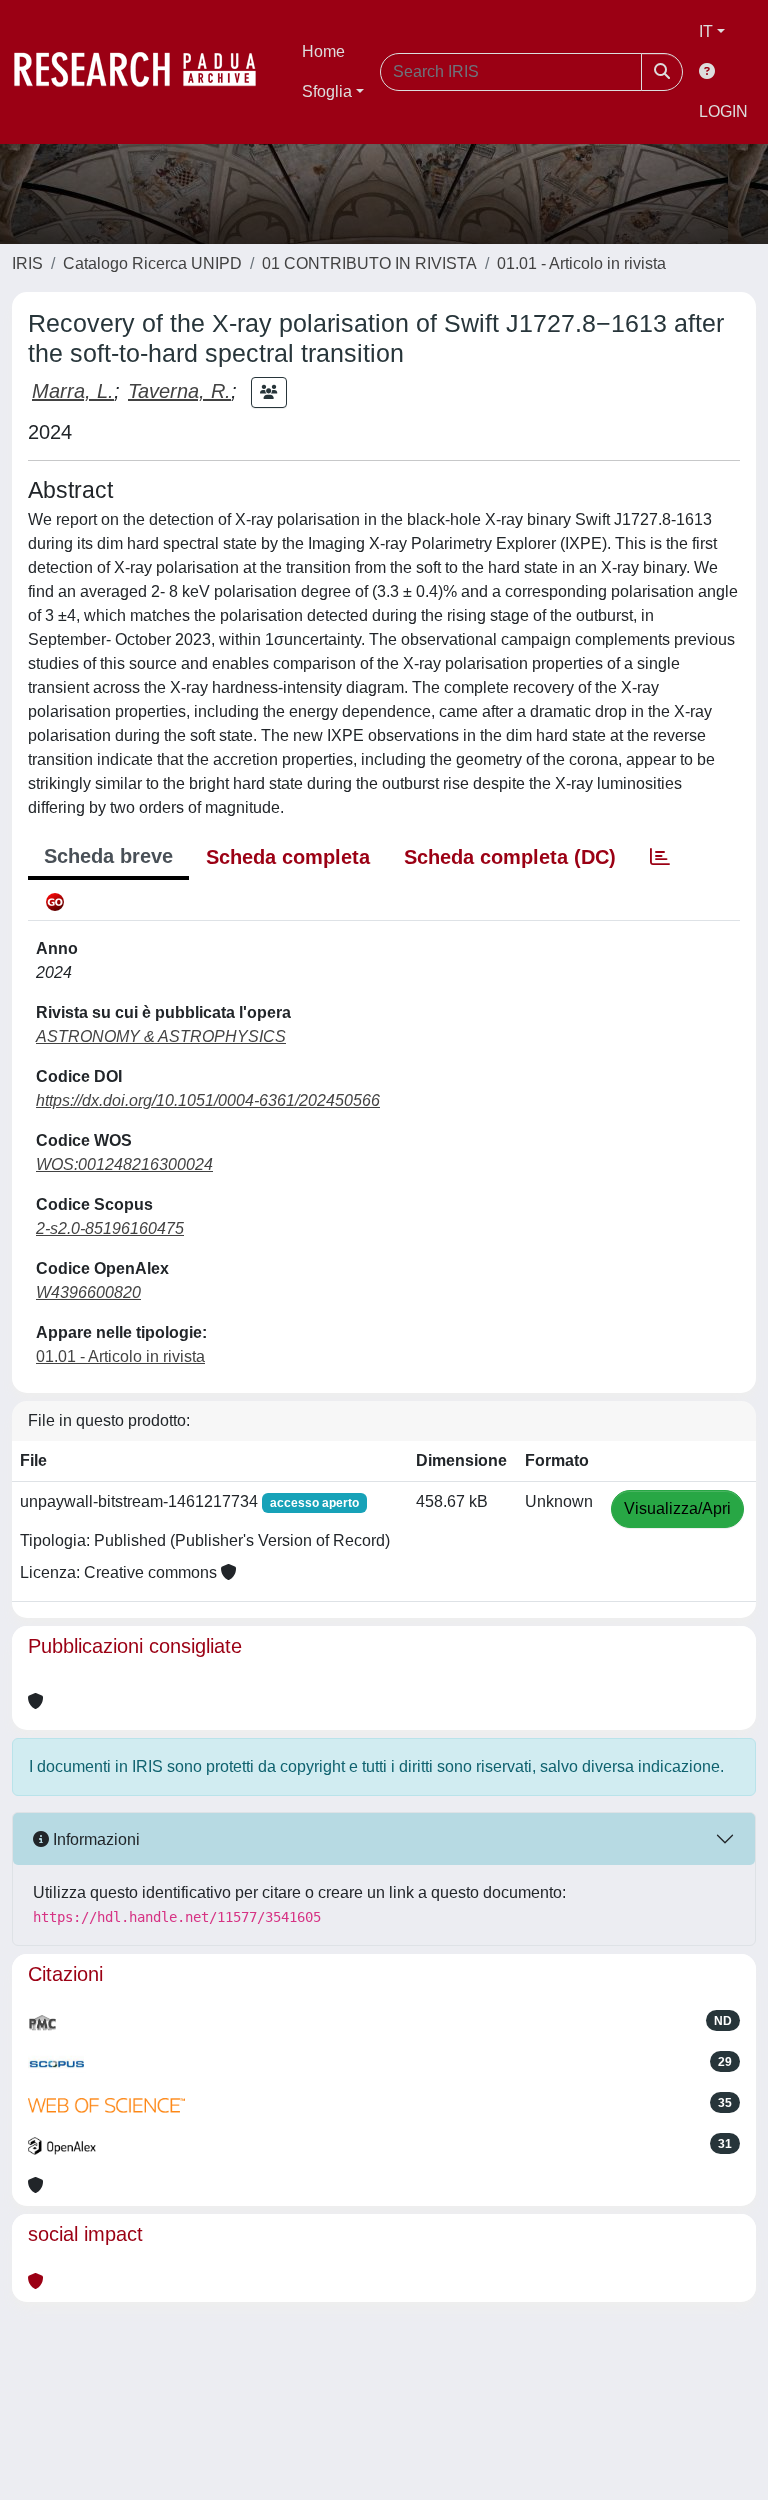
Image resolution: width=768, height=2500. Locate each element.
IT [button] (706, 31)
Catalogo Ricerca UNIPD (152, 263)
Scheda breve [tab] (108, 856)
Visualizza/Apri (677, 1508)
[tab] (660, 857)
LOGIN (723, 111)
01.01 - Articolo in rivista (581, 263)
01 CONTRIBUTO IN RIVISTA (369, 263)
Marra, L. (73, 391)
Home (323, 51)
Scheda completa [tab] (288, 857)
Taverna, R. (179, 391)
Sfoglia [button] (327, 91)
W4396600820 (88, 1292)
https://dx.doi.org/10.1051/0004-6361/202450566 (208, 1100)
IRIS (27, 263)
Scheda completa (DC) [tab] (510, 857)
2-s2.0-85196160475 (110, 1228)
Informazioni (94, 1839)
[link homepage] (145, 72)
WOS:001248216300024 (124, 1164)
